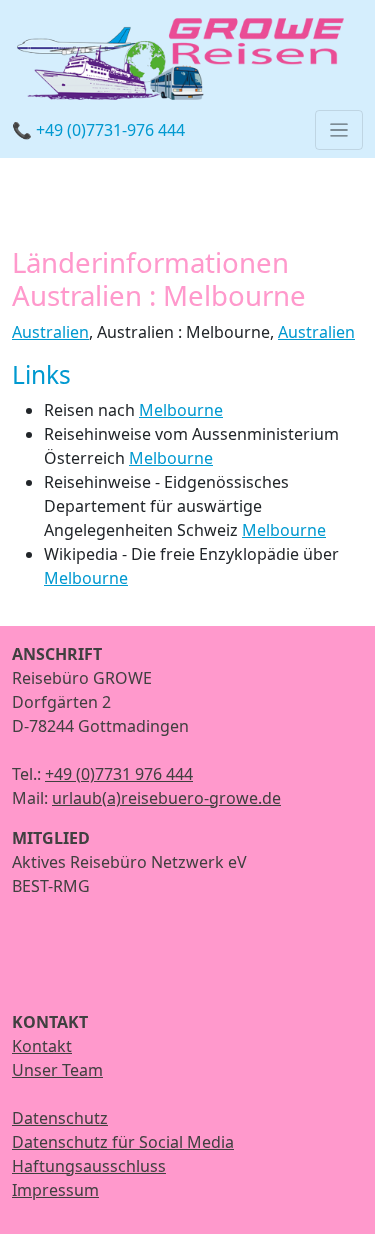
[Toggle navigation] (339, 130)
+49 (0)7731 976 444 (119, 774)
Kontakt (42, 1046)
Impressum (55, 1190)
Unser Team (57, 1070)
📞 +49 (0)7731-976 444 (98, 130)
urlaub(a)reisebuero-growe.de (166, 798)
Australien (50, 332)
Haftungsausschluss (89, 1166)
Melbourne (181, 410)
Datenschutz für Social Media (123, 1142)
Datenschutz (60, 1118)
